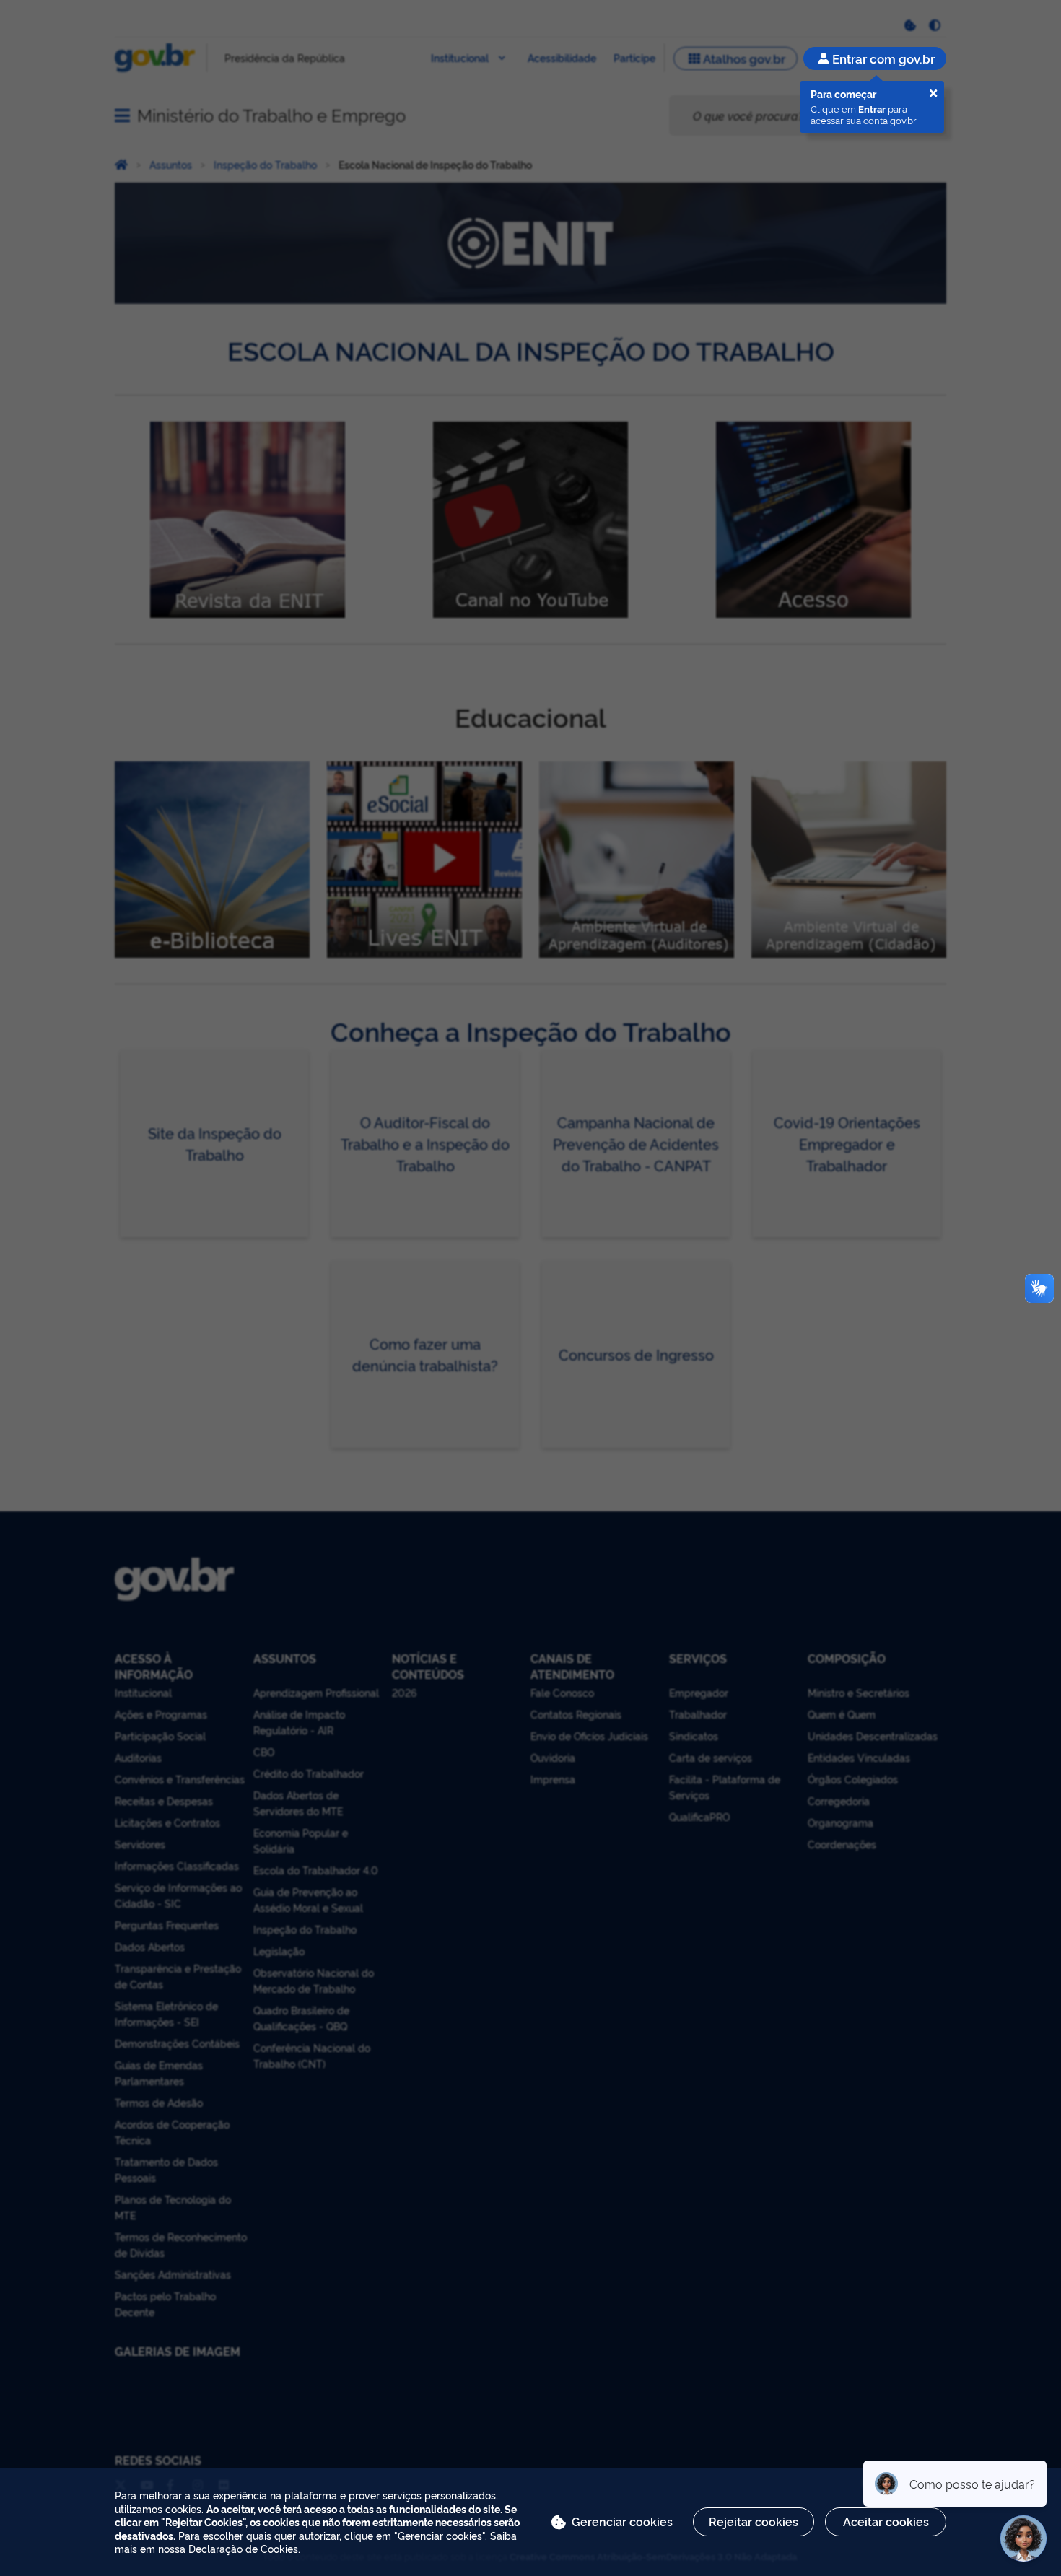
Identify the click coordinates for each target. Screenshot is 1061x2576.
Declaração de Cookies (243, 2548)
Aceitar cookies (886, 2521)
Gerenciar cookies (622, 2521)
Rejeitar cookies (754, 2521)
